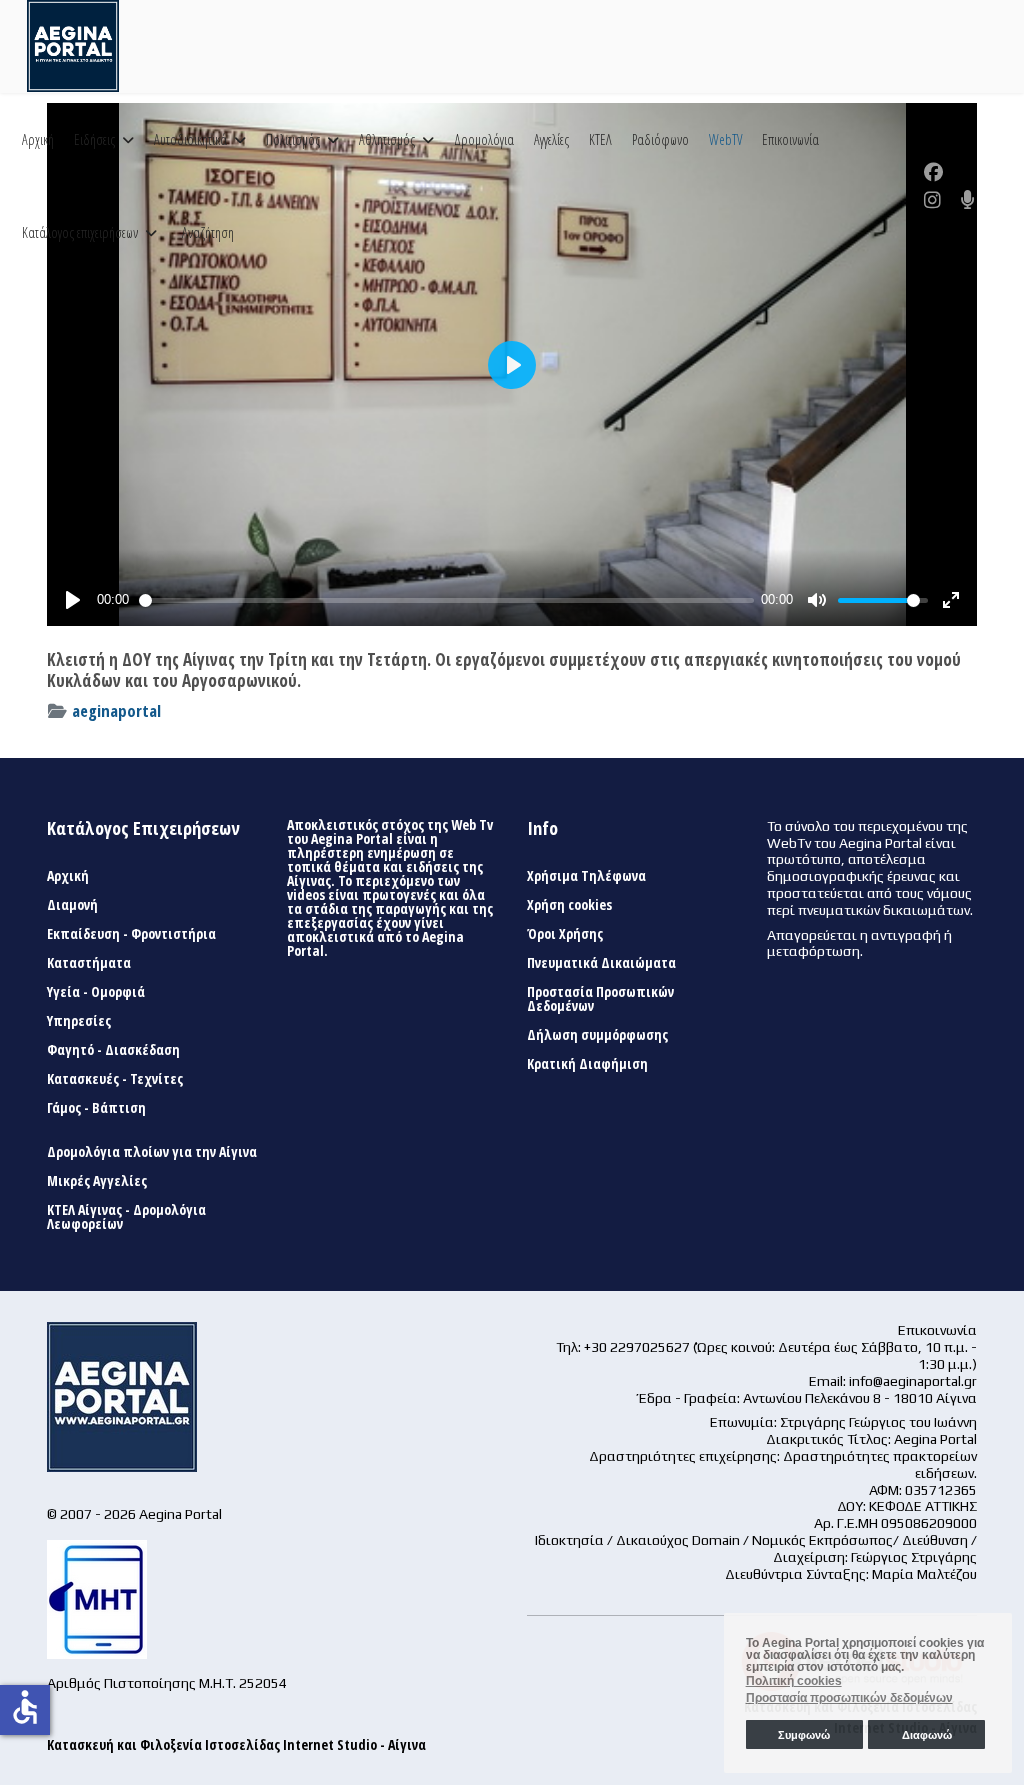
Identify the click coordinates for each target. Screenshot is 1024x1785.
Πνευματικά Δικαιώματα (601, 963)
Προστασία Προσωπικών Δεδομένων (600, 999)
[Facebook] (933, 172)
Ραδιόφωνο (660, 139)
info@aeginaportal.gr (913, 1381)
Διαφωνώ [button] (927, 1735)
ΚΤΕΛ (600, 139)
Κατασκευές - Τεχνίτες (115, 1079)
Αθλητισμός (387, 139)
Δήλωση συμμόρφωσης (597, 1035)
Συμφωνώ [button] (804, 1735)
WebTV (725, 139)
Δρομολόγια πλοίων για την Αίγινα (152, 1152)
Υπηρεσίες (79, 1021)
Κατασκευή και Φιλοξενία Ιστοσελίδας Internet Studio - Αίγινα (236, 1744)
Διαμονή (72, 905)
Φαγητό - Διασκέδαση (113, 1050)
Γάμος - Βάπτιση (96, 1108)
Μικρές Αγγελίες (97, 1181)
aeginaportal (116, 710)
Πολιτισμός (293, 139)
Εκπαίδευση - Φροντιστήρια (131, 934)
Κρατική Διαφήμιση (587, 1064)
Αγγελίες (551, 139)
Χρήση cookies (569, 905)
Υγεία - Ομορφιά (96, 992)
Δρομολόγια (484, 139)
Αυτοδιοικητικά (190, 139)
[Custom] (968, 200)
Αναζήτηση (208, 232)
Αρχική (38, 139)
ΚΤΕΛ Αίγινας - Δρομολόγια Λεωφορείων (126, 1217)
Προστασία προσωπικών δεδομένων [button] (849, 1698)
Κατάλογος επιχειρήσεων (80, 232)
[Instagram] (932, 200)
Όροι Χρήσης (565, 934)
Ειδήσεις (94, 139)
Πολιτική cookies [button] (794, 1681)
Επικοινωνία (790, 139)
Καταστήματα (89, 963)
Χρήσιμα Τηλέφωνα (586, 876)
